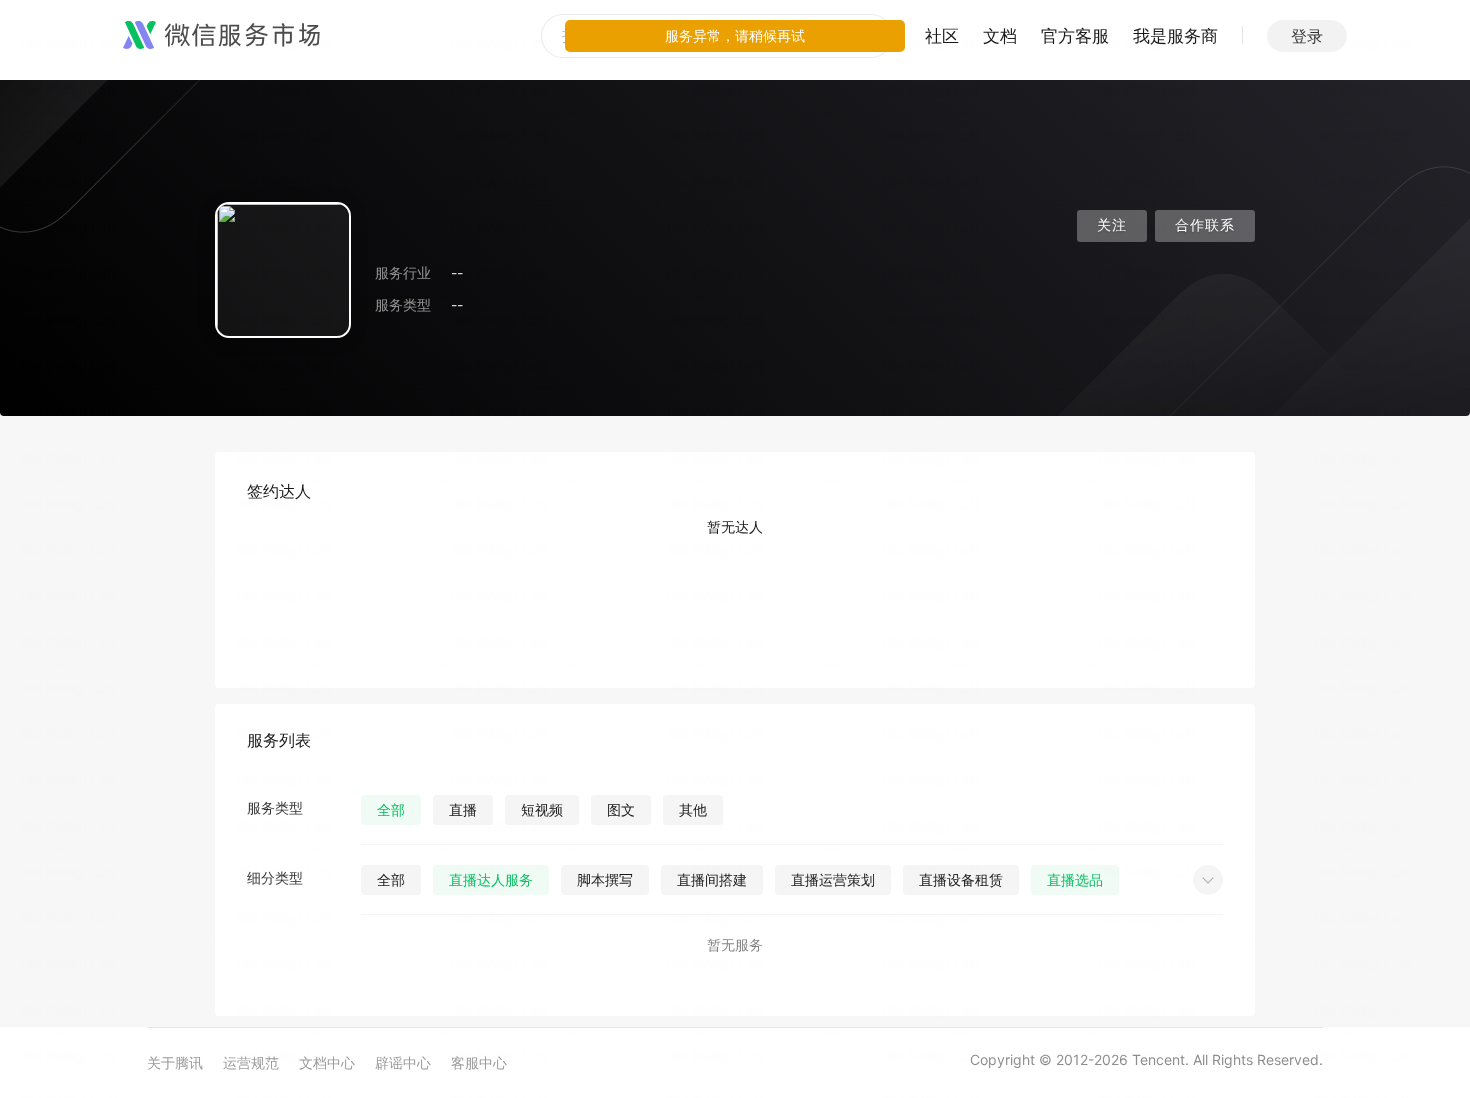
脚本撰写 (605, 879)
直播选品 (1075, 879)
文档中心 (327, 1062)
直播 (463, 809)
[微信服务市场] (221, 36)
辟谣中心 (403, 1062)
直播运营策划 (833, 879)
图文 (621, 809)
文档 (1000, 36)
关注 (1112, 225)
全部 (391, 809)
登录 (1307, 36)
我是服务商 (1175, 36)
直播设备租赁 (961, 879)
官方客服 (1075, 36)
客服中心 (479, 1062)
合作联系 (1205, 225)
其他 (693, 809)
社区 (942, 36)
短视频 (542, 809)
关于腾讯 (175, 1062)
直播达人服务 (491, 879)
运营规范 (251, 1062)
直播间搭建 (712, 879)
